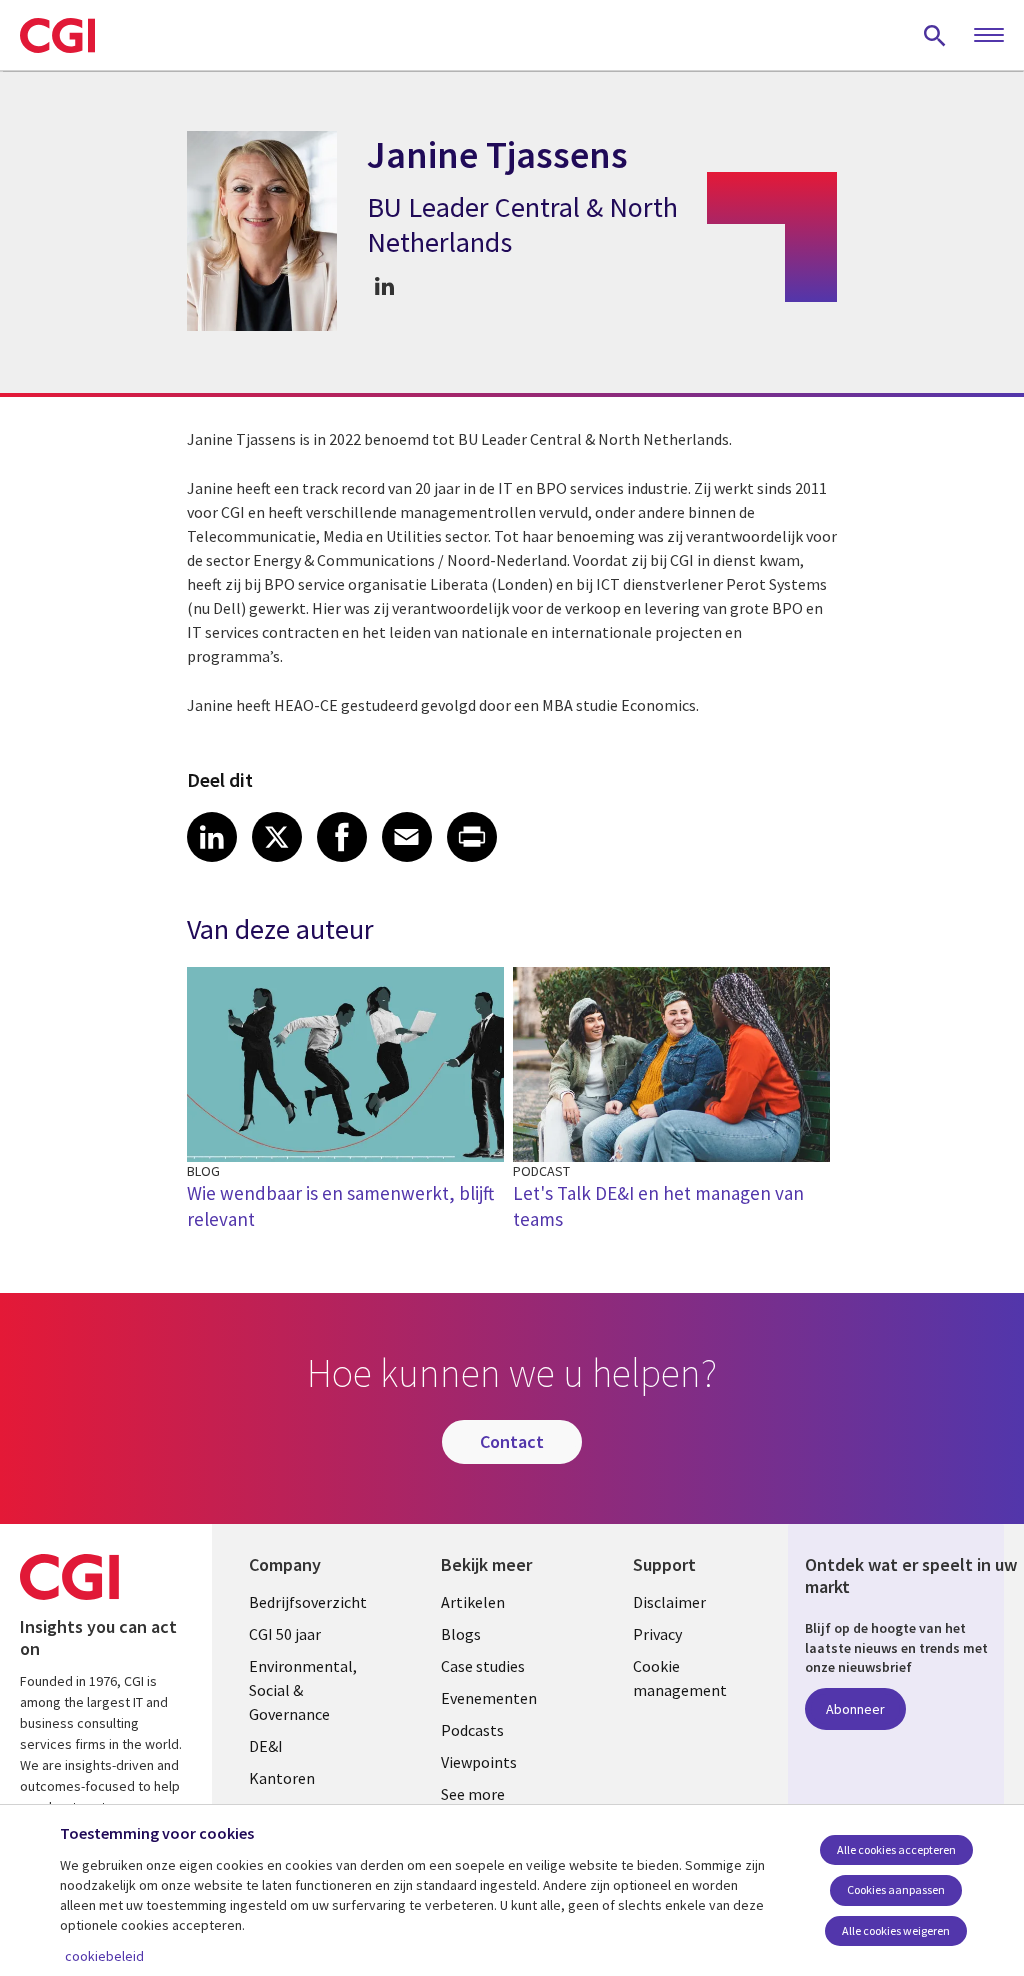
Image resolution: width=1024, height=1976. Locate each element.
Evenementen (489, 1698)
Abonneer (855, 1709)
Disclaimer (669, 1602)
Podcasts (472, 1730)
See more (473, 1794)
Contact (512, 1441)
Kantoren (282, 1778)
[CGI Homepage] (57, 35)
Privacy (657, 1634)
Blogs (461, 1634)
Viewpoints (479, 1762)
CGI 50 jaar (285, 1634)
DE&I (266, 1746)
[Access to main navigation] (989, 36)
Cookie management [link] (680, 1678)
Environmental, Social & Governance (303, 1690)
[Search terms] (935, 35)
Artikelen (473, 1602)
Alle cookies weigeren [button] (896, 1930)
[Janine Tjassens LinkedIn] (384, 285)
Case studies (483, 1666)
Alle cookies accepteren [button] (896, 1849)
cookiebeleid (104, 1956)
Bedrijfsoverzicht (308, 1602)
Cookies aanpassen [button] (896, 1889)
